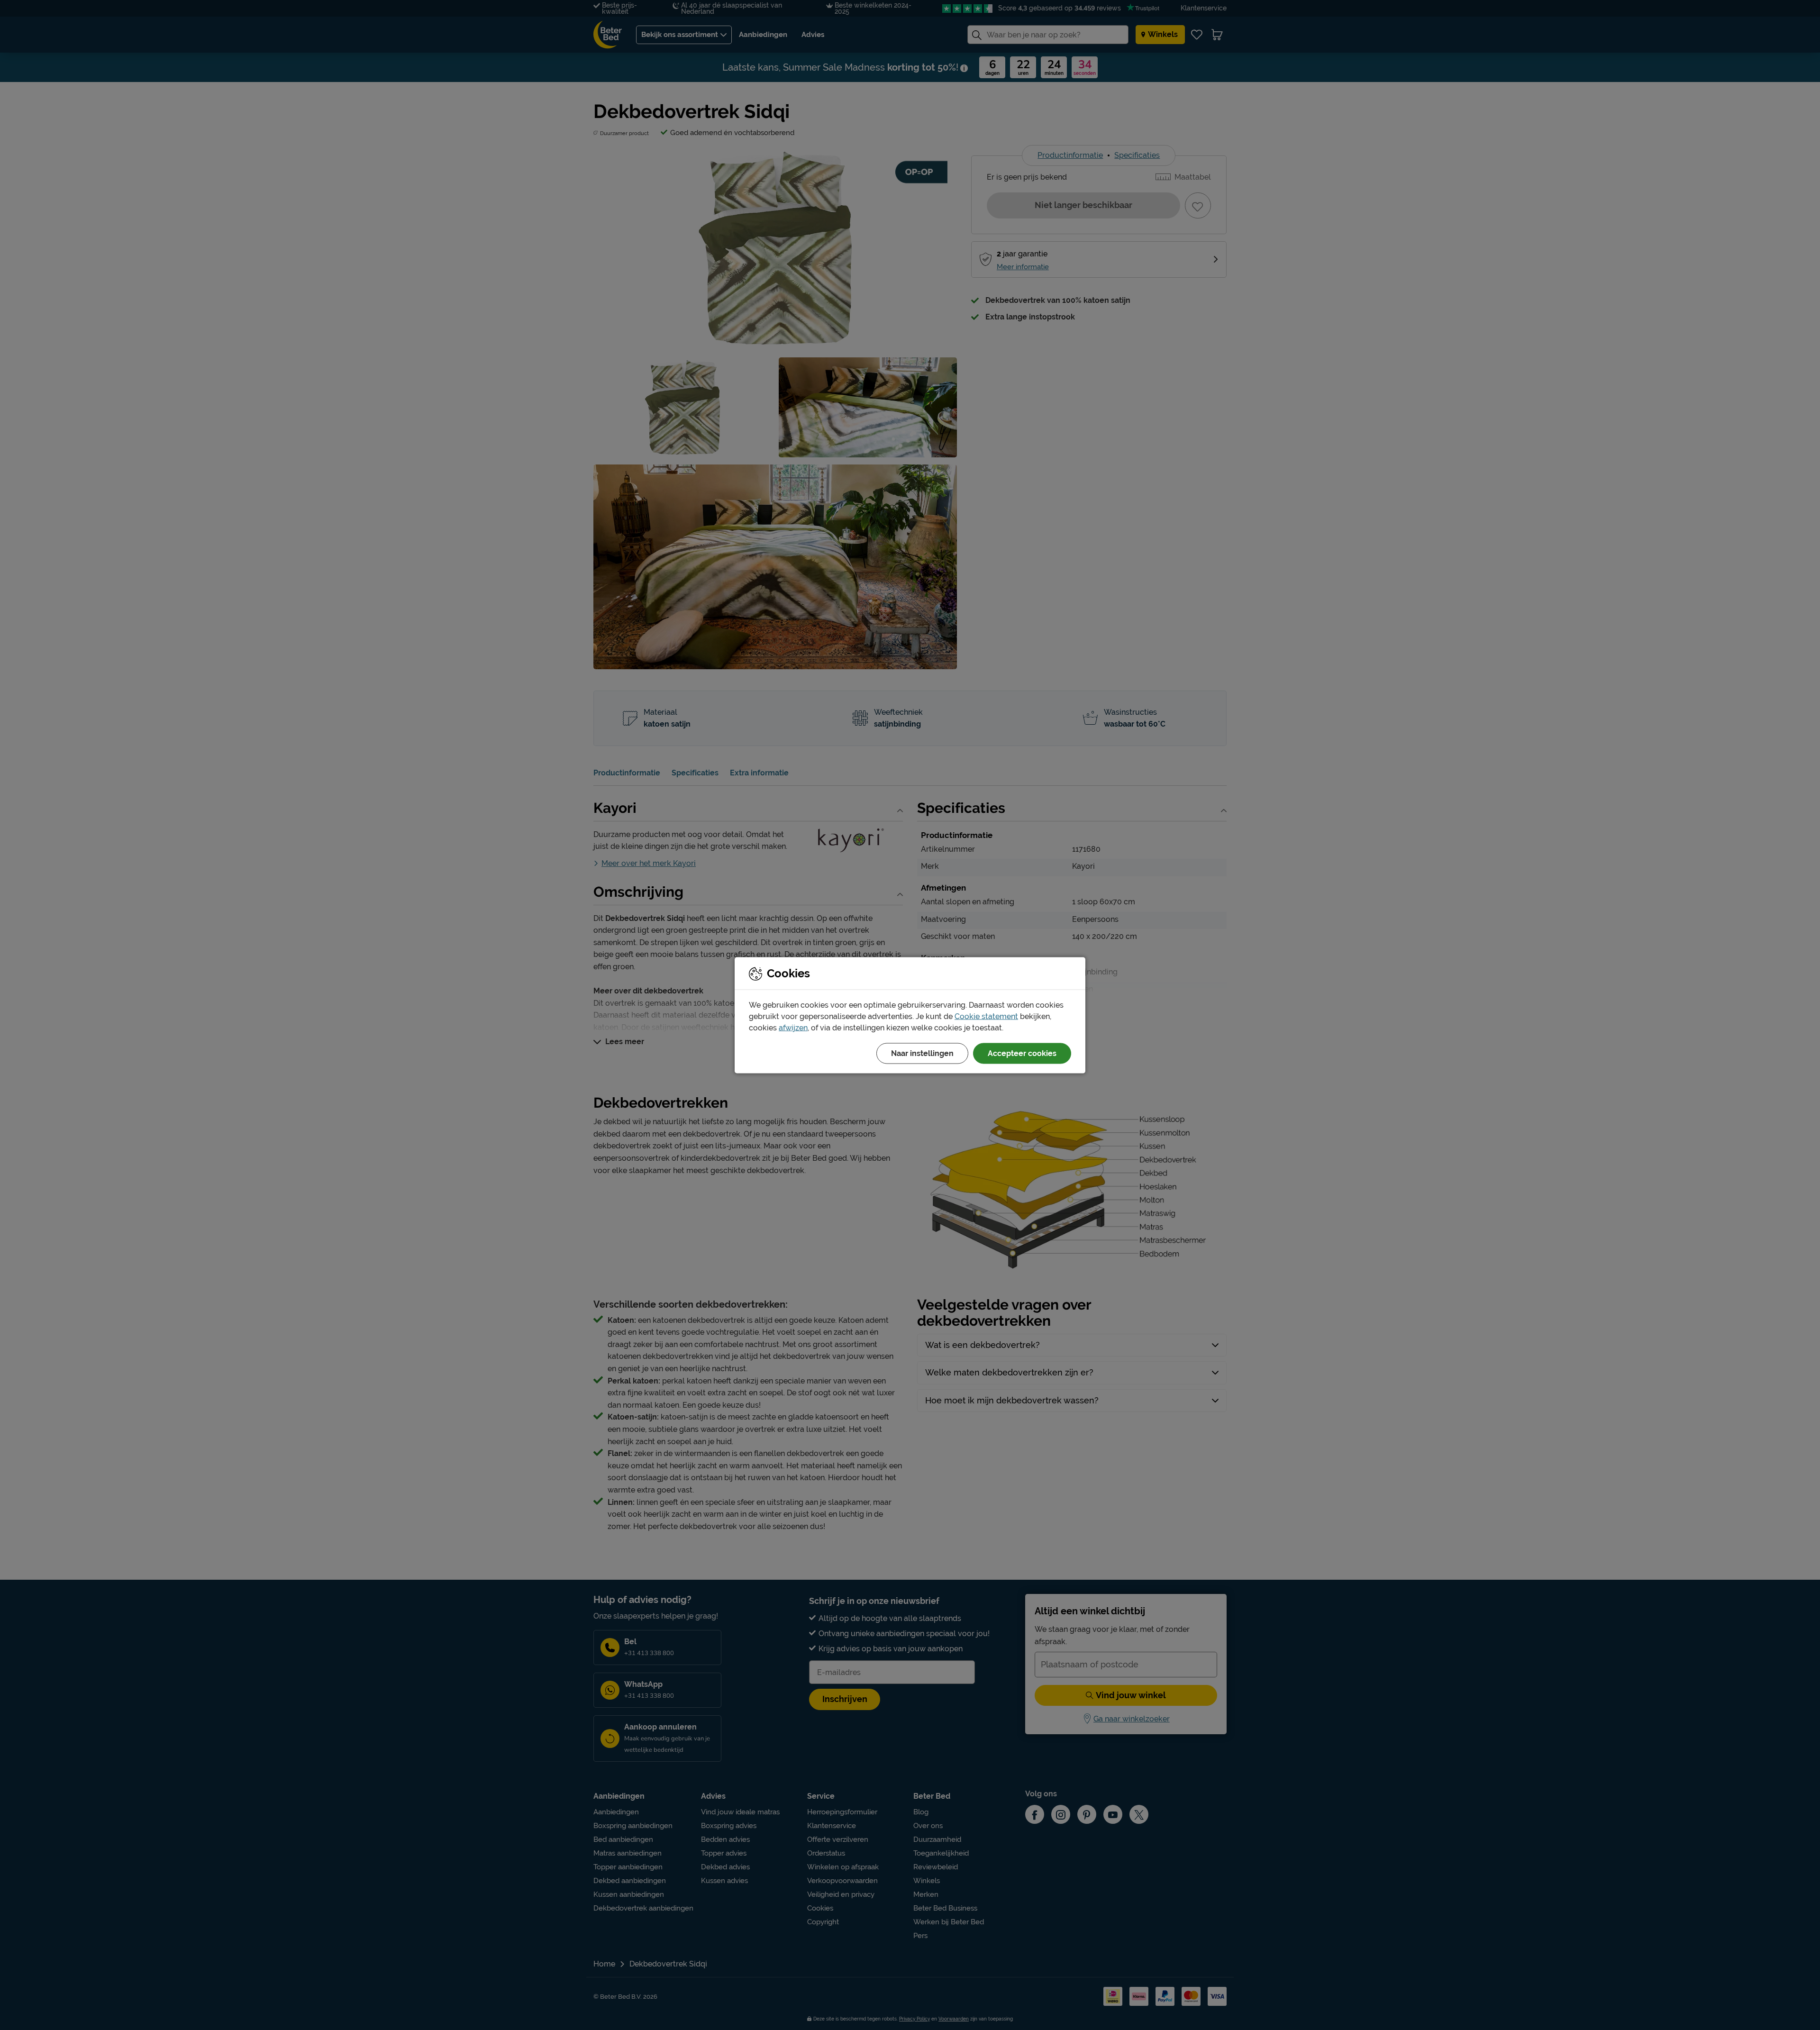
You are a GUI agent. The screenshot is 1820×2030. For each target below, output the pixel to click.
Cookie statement (986, 1016)
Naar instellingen (922, 1053)
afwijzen (793, 1027)
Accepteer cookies (1022, 1053)
